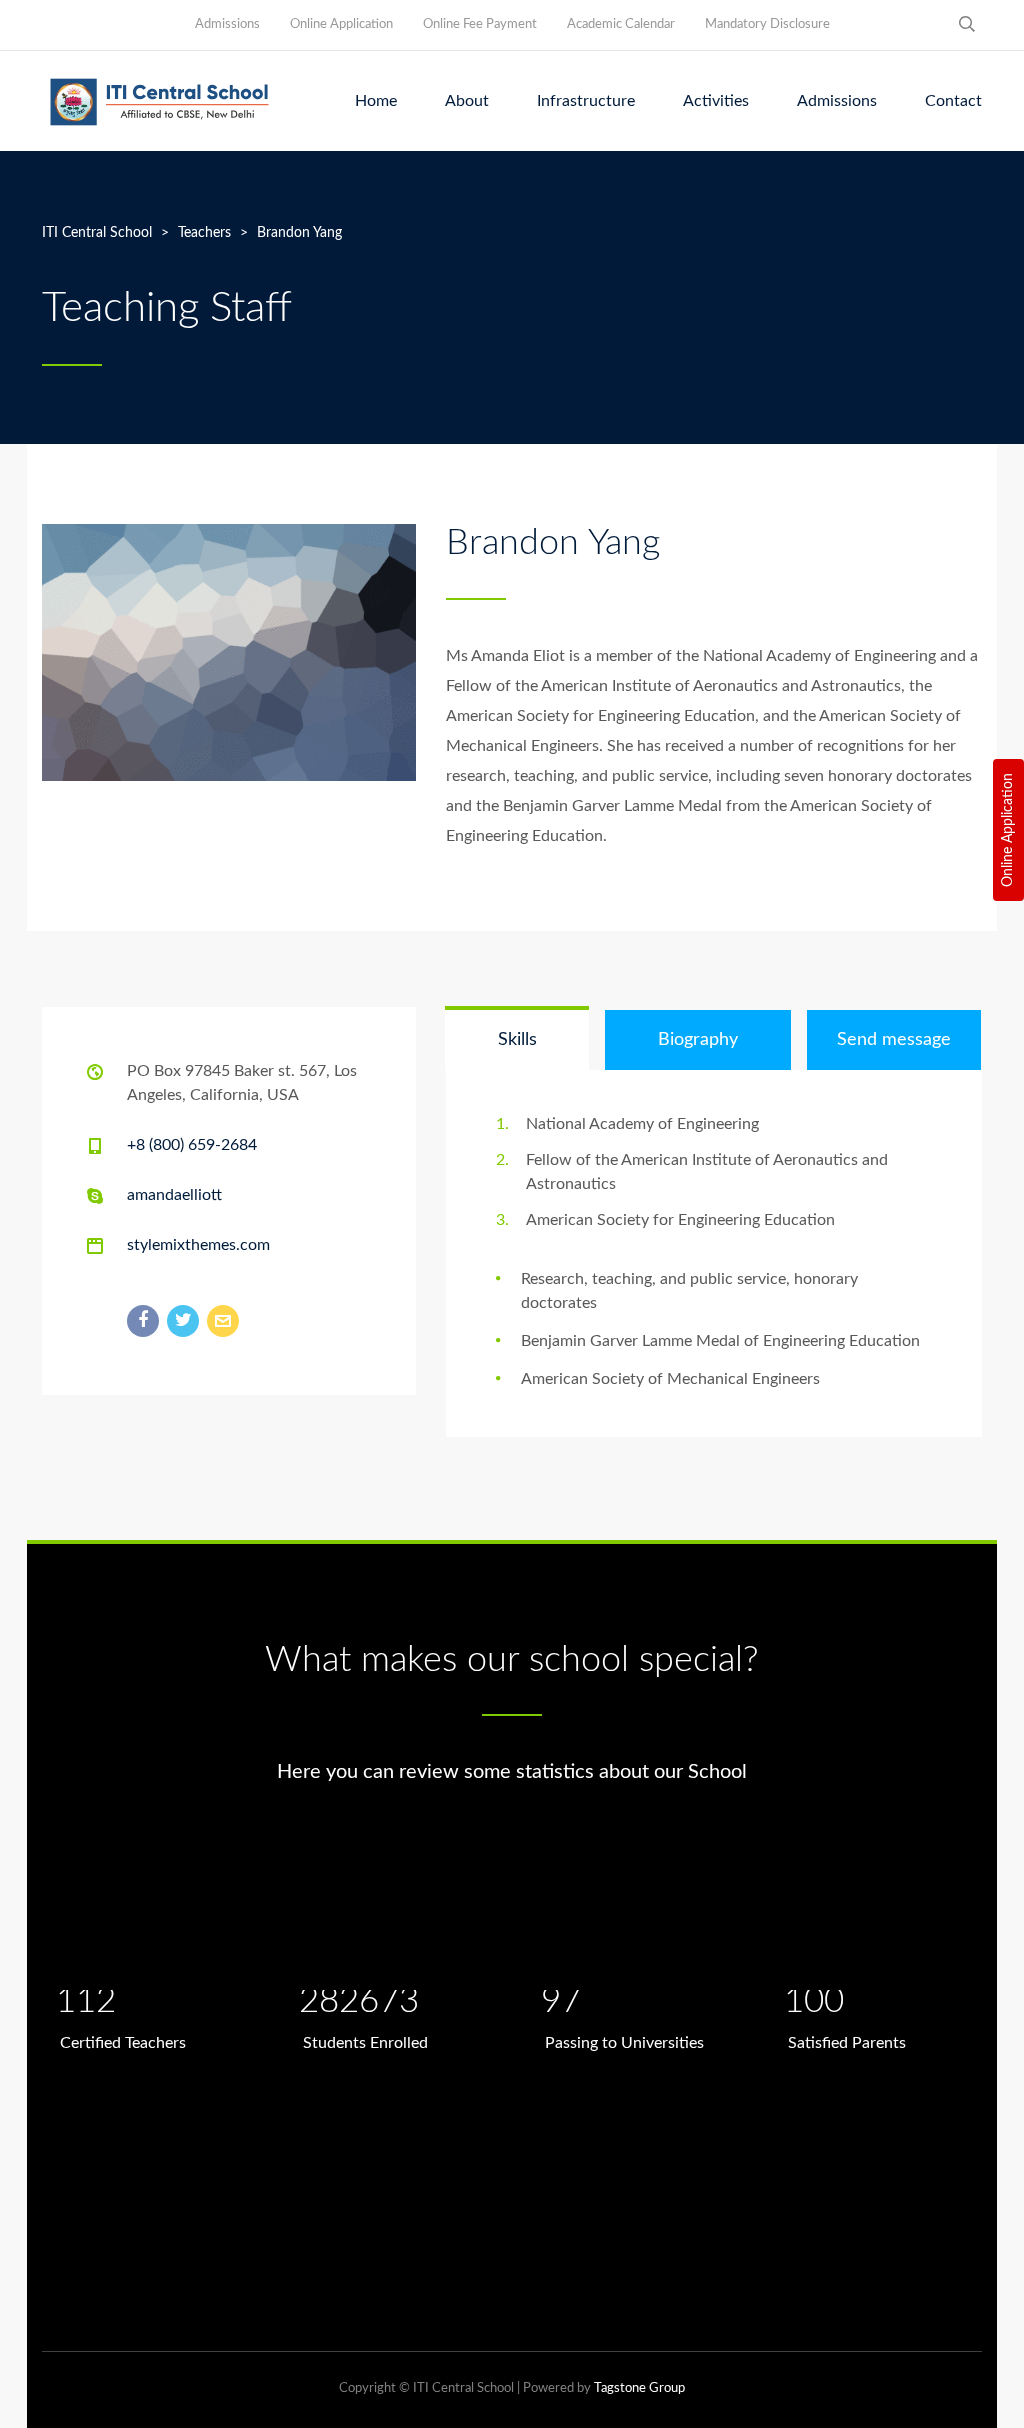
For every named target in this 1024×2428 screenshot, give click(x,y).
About (467, 101)
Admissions (227, 24)
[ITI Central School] (159, 101)
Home (376, 101)
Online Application (1008, 830)
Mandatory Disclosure (767, 24)
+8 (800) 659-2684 (192, 1145)
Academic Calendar (621, 24)
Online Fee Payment (480, 24)
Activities (716, 101)
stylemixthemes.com (198, 1245)
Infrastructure (586, 101)
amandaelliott (174, 1195)
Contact (953, 101)
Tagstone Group (639, 2388)
